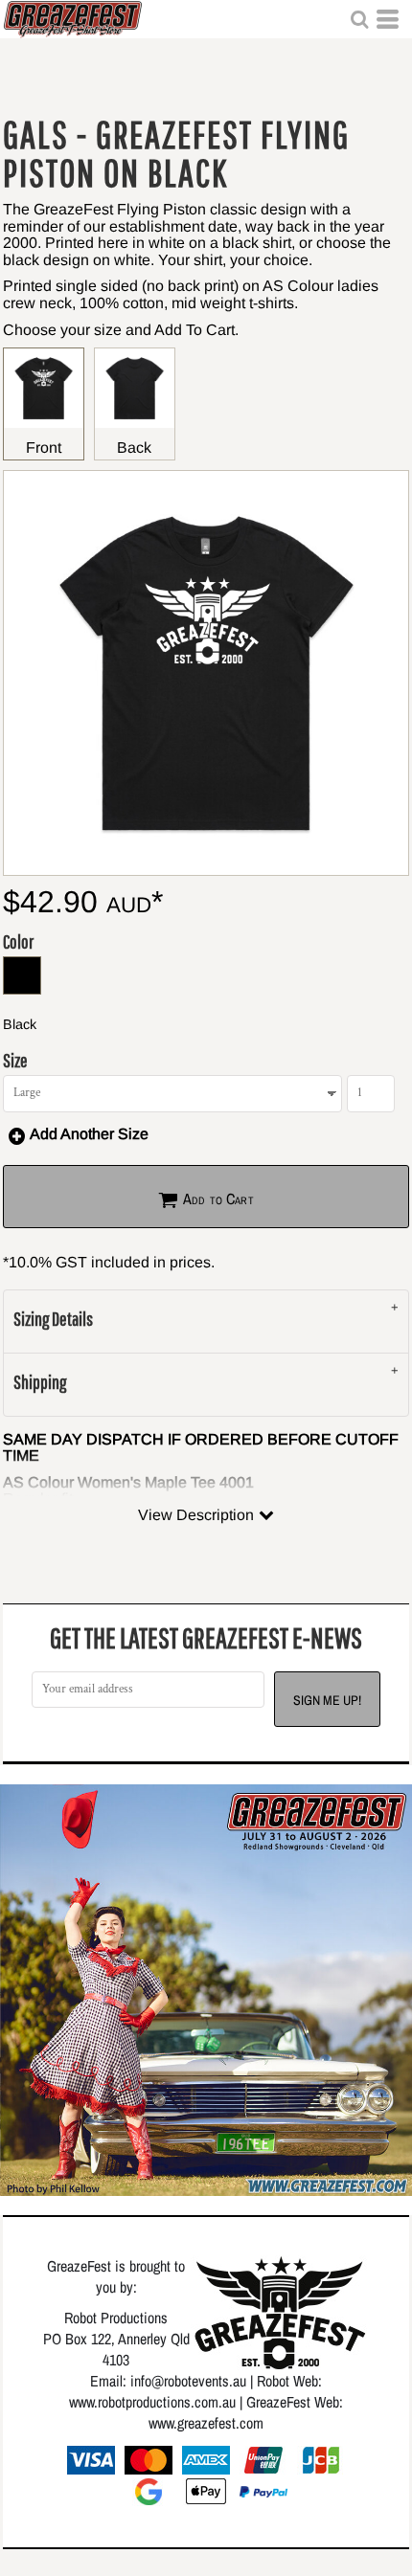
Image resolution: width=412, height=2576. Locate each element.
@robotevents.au (199, 2381)
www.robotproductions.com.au (152, 2402)
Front (44, 448)
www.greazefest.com (206, 2423)
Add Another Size (89, 1134)
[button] (359, 19)
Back (134, 448)
